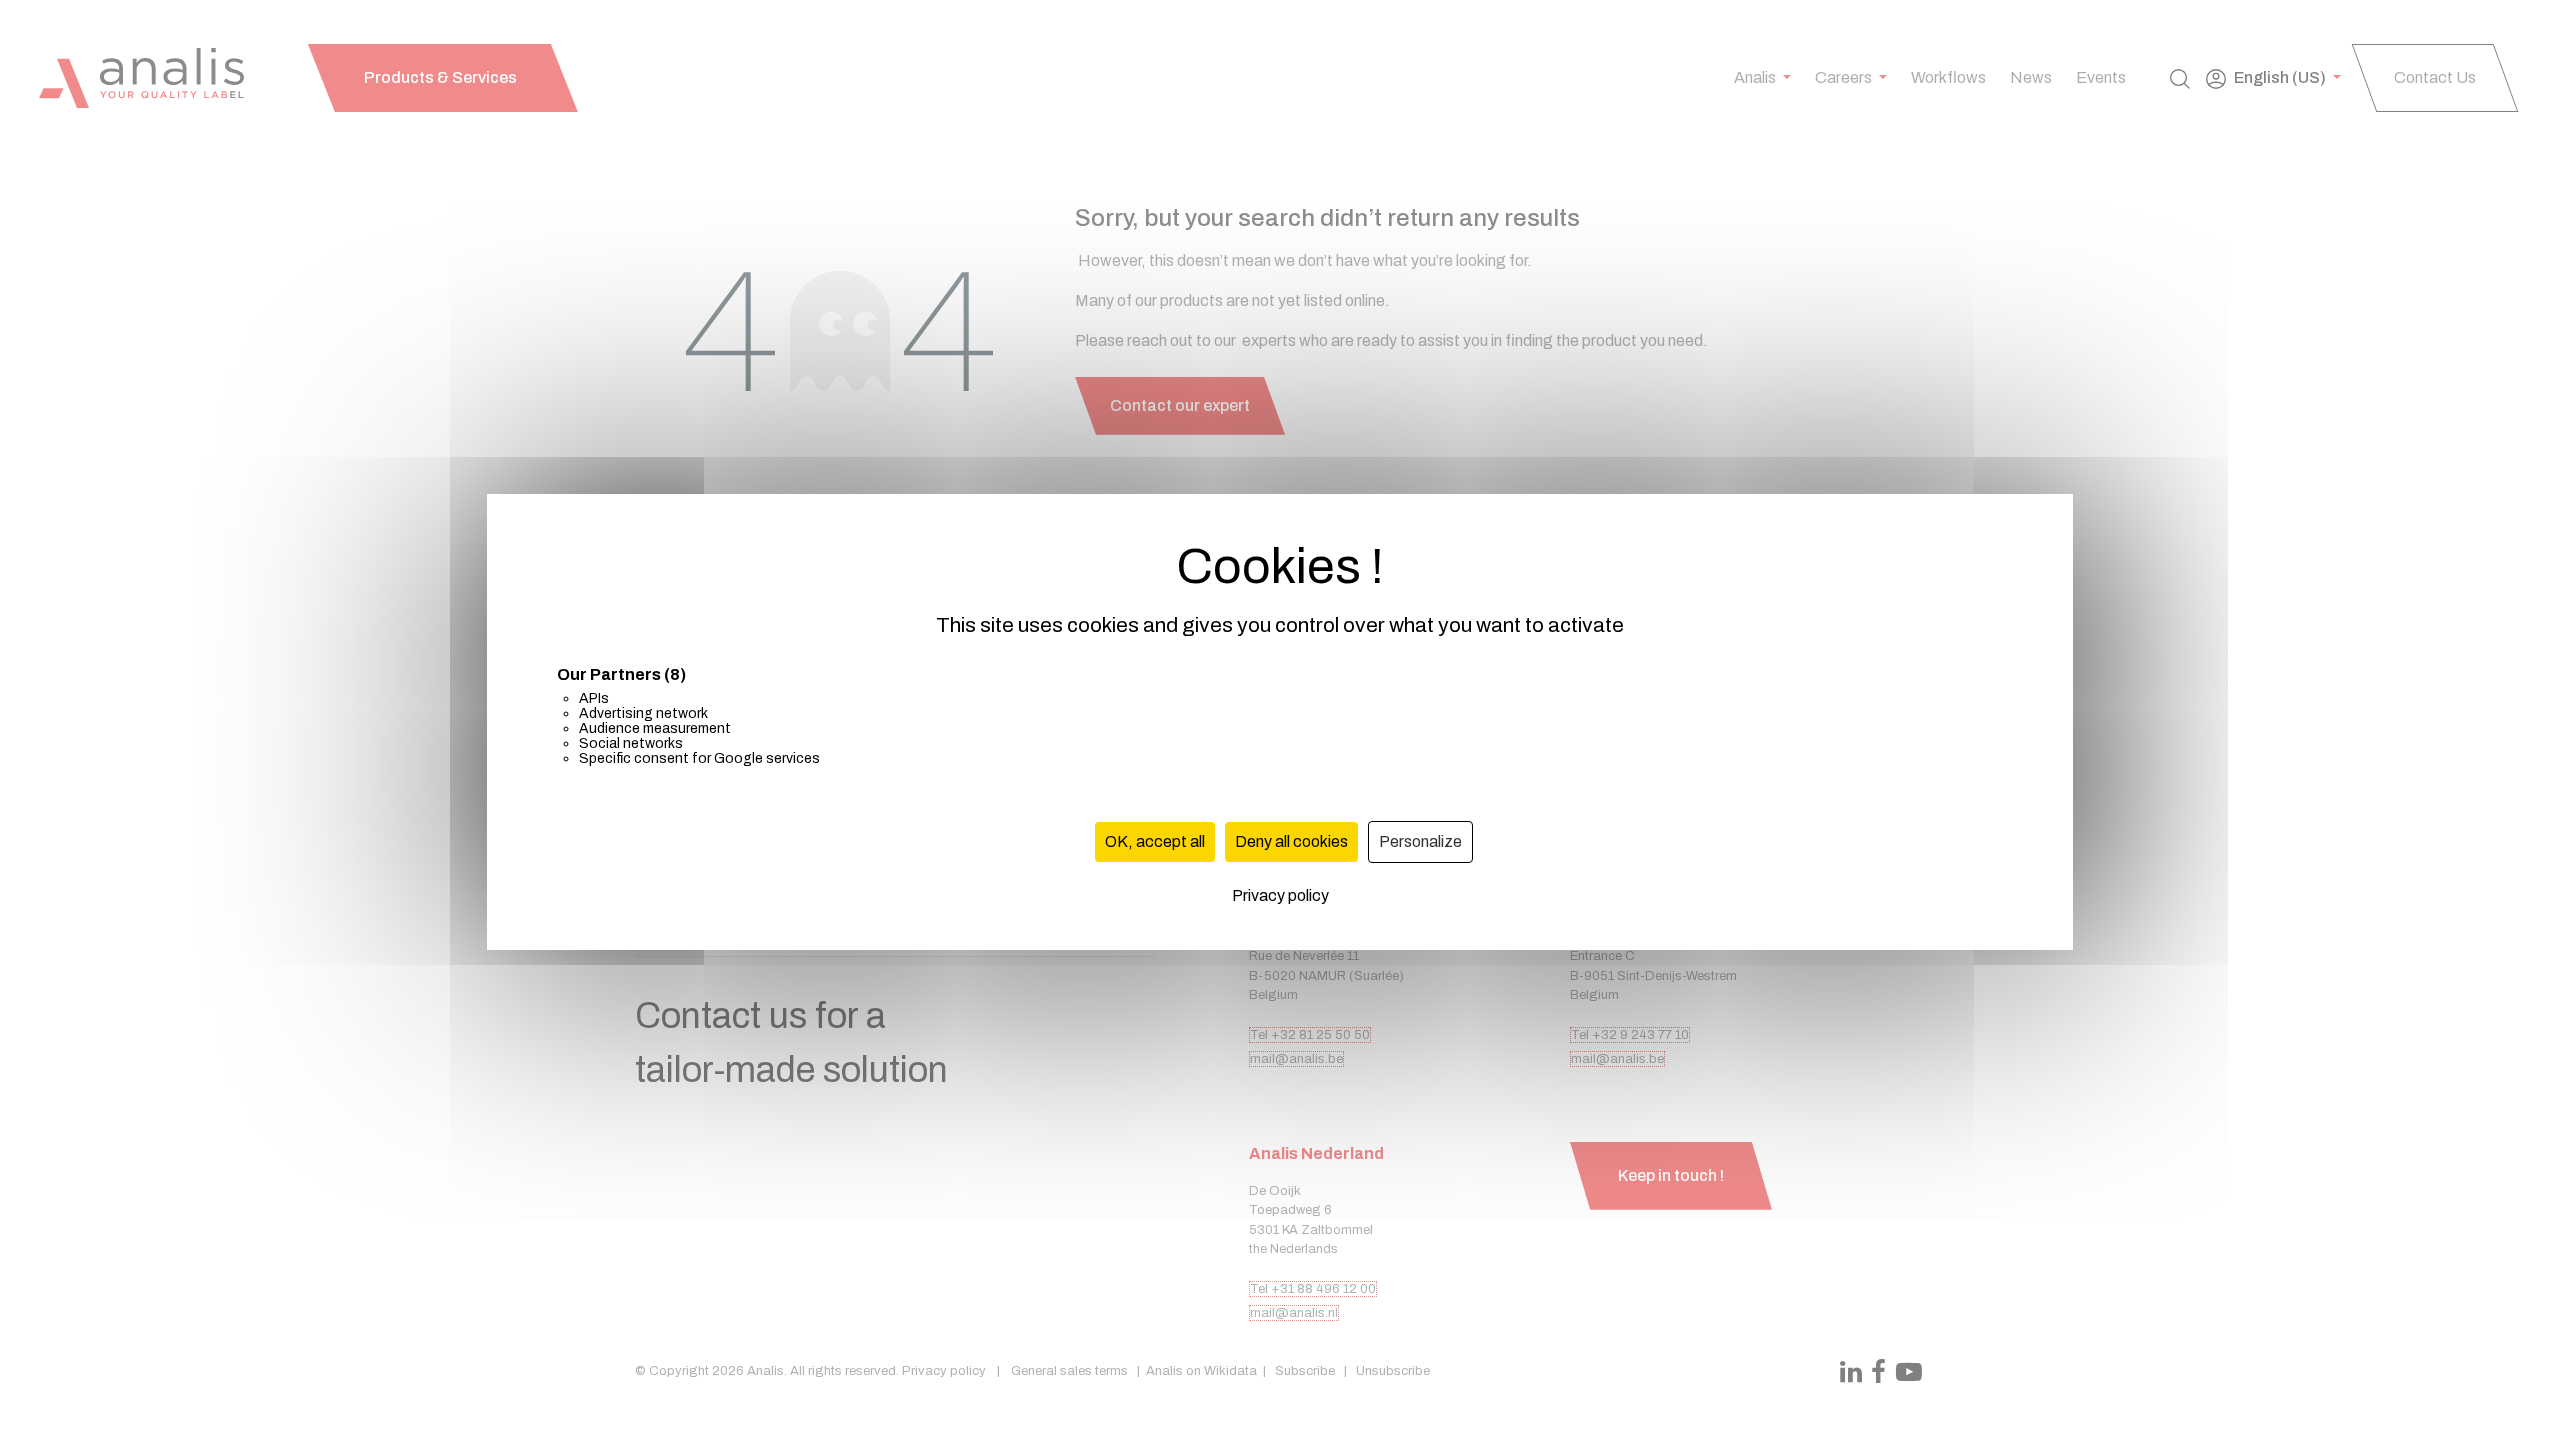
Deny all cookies (1291, 841)
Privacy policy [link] (1280, 895)
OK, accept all (1155, 841)
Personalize (1420, 841)
